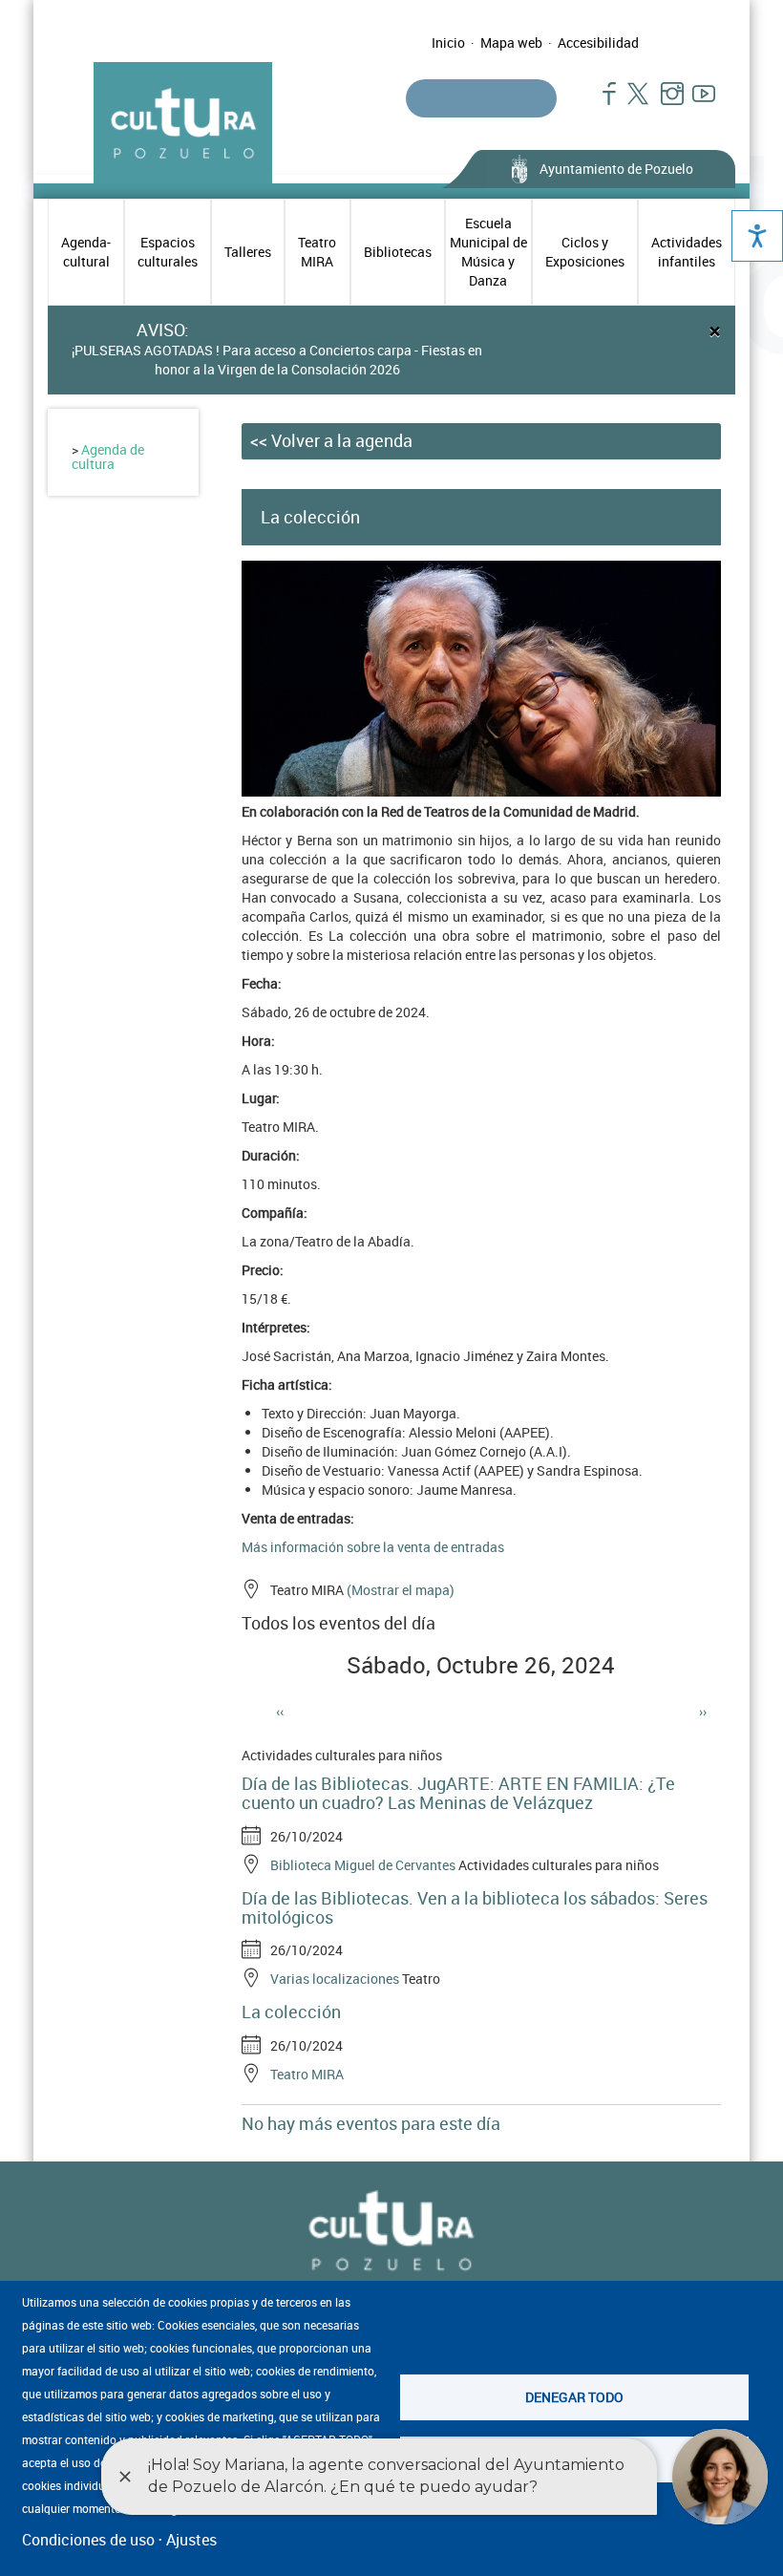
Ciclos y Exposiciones (585, 252)
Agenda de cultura (108, 457)
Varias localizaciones (335, 1979)
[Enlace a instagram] (664, 103)
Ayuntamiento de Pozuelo (616, 169)
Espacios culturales (168, 252)
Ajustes (191, 2540)
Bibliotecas (398, 252)
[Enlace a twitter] (633, 103)
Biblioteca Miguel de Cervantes (363, 1865)
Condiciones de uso (88, 2540)
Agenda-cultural (86, 252)
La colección (291, 2012)
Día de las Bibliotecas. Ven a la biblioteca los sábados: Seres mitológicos (475, 1907)
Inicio (448, 43)
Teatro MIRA (317, 252)
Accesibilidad (598, 43)
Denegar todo (574, 2397)
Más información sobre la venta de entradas (373, 1547)
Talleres (248, 252)
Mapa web (511, 43)
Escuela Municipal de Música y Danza (488, 252)
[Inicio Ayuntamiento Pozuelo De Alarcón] (391, 2232)
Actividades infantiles (687, 252)
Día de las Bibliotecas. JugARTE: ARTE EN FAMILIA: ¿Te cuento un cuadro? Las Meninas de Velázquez (458, 1793)
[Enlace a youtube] (696, 103)
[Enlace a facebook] (601, 103)
